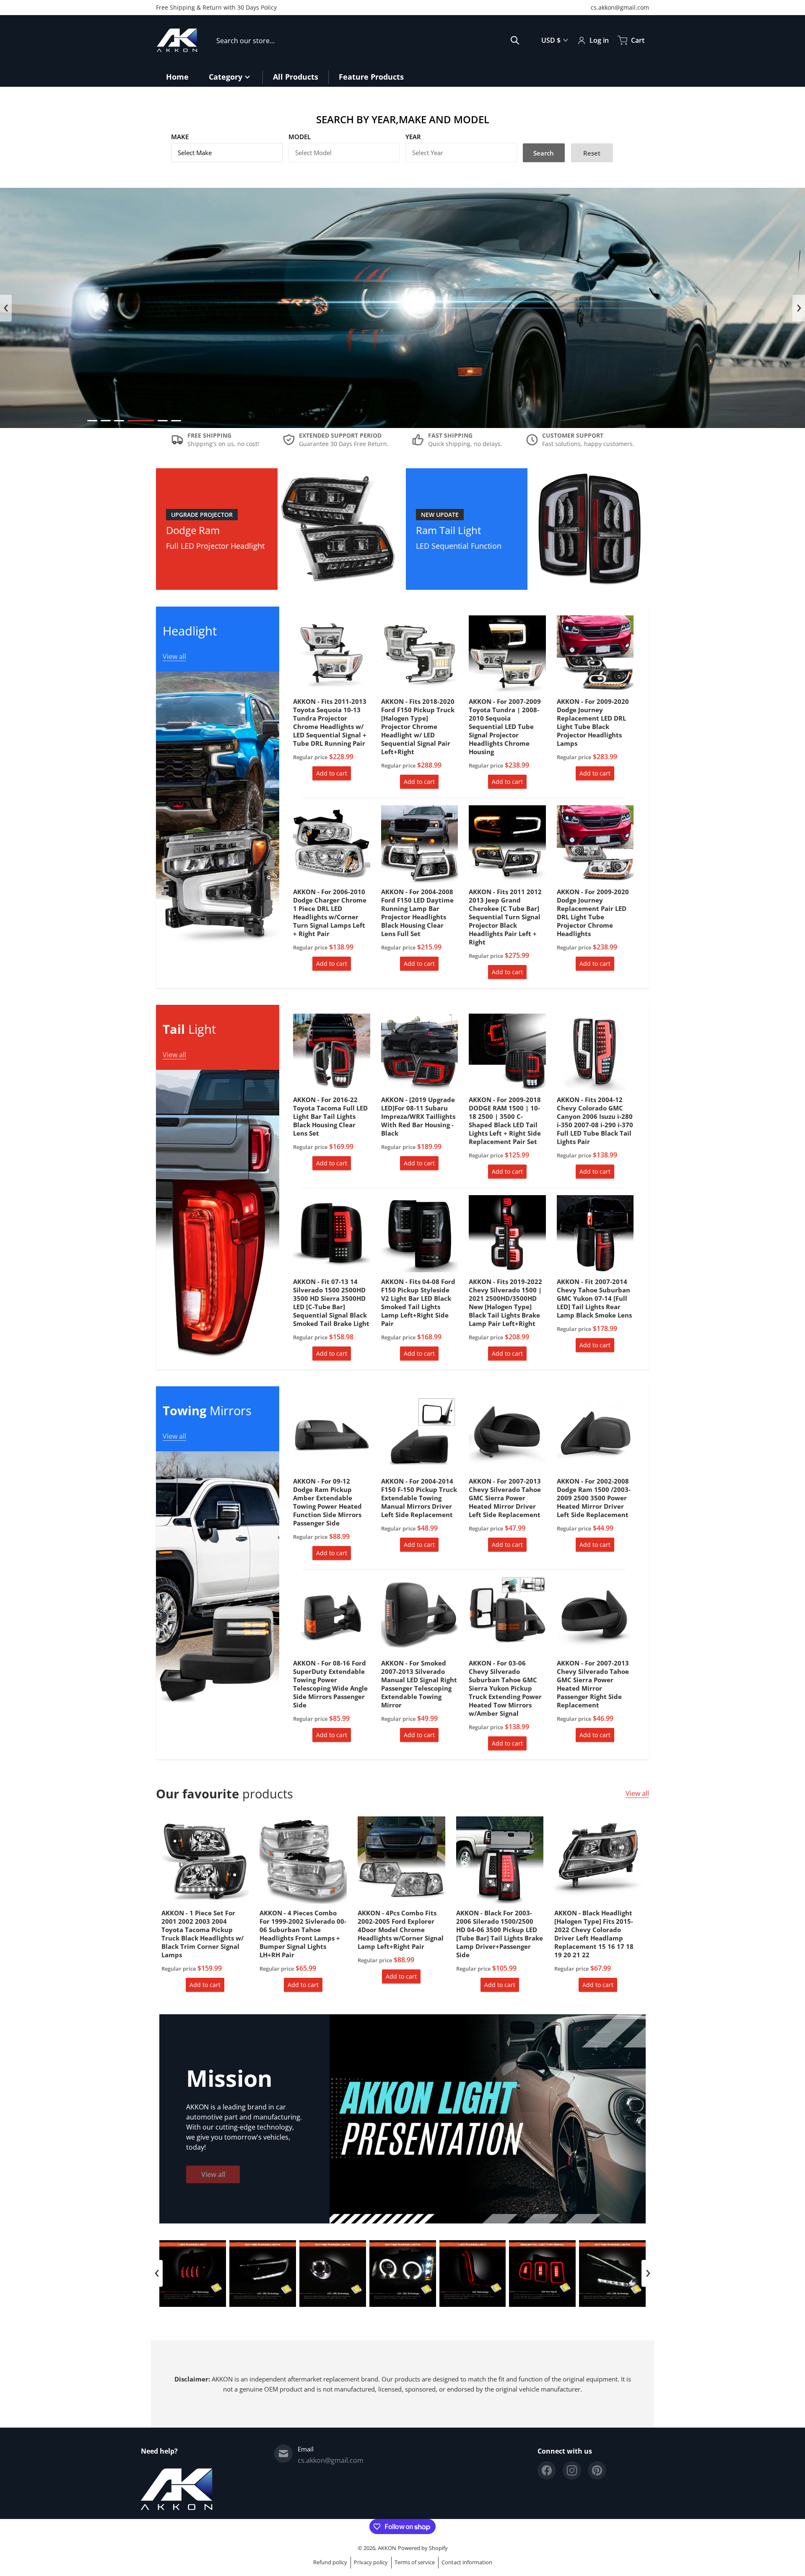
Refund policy (330, 2562)
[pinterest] (597, 2470)
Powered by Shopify (423, 2548)
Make (180, 137)
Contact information (467, 2562)
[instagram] (572, 2470)
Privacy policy (371, 2562)
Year (413, 137)
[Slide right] (799, 308)
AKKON (387, 2548)
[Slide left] (6, 308)
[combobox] (368, 40)
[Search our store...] (515, 40)
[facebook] (547, 2470)
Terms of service (415, 2562)
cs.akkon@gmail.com (620, 7)
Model (300, 137)
